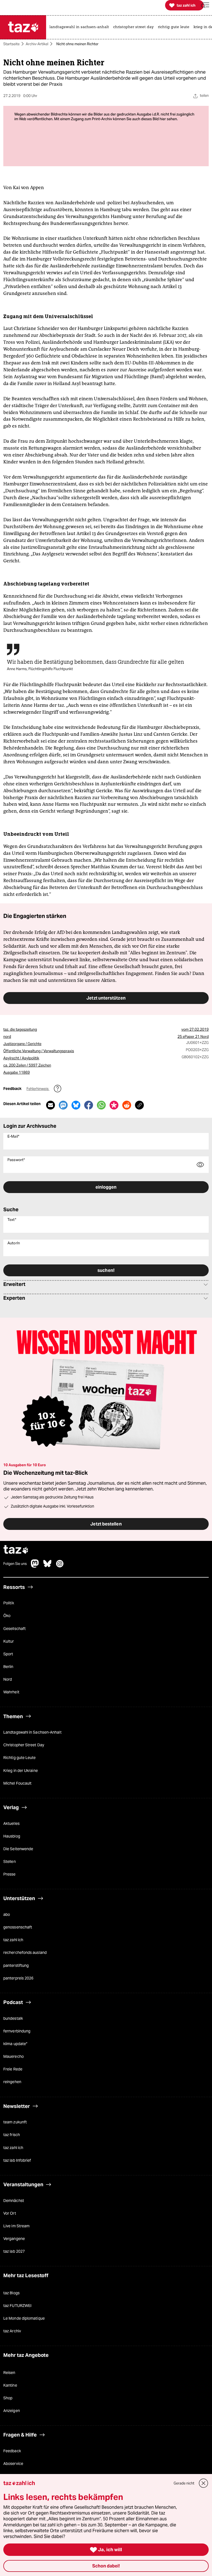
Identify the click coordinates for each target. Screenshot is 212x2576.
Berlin (8, 1667)
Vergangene (14, 2239)
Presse (10, 1874)
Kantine (10, 2385)
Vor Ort (10, 2213)
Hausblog (12, 1836)
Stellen (10, 1862)
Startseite (11, 44)
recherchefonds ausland (25, 1952)
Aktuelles (11, 1823)
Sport (8, 1654)
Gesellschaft (14, 1629)
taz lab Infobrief (17, 2160)
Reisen (9, 2373)
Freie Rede (13, 2069)
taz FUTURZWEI (17, 2306)
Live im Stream (16, 2226)
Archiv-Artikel (37, 44)
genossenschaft (18, 1927)
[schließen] (204, 2483)
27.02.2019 (199, 1029)
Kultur (9, 1641)
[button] (205, 5)
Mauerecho (14, 2056)
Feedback (12, 2451)
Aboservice (13, 2464)
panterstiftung (16, 1965)
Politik (9, 1603)
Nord (8, 1679)
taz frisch (12, 2135)
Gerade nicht (184, 2483)
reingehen (12, 2082)
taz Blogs (11, 2293)
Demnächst (14, 2201)
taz (16, 1550)
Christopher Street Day (24, 1745)
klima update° (15, 2044)
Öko (7, 1616)
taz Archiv (12, 2331)
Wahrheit (11, 1692)
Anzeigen (12, 2411)
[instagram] (60, 1566)
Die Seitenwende (18, 1849)
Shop (8, 2398)
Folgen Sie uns (15, 1564)
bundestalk (13, 2018)
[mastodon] (35, 1566)
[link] (81, 27)
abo (7, 1914)
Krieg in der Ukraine (21, 1771)
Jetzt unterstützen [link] (106, 998)
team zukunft (15, 2122)
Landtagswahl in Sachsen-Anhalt (32, 1732)
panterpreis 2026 (18, 1978)
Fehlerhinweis (38, 1089)
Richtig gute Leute (20, 1758)
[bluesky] (47, 1566)
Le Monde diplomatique (24, 2318)
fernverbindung (17, 2031)
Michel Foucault (17, 1783)
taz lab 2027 (14, 2251)
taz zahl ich (13, 1940)
